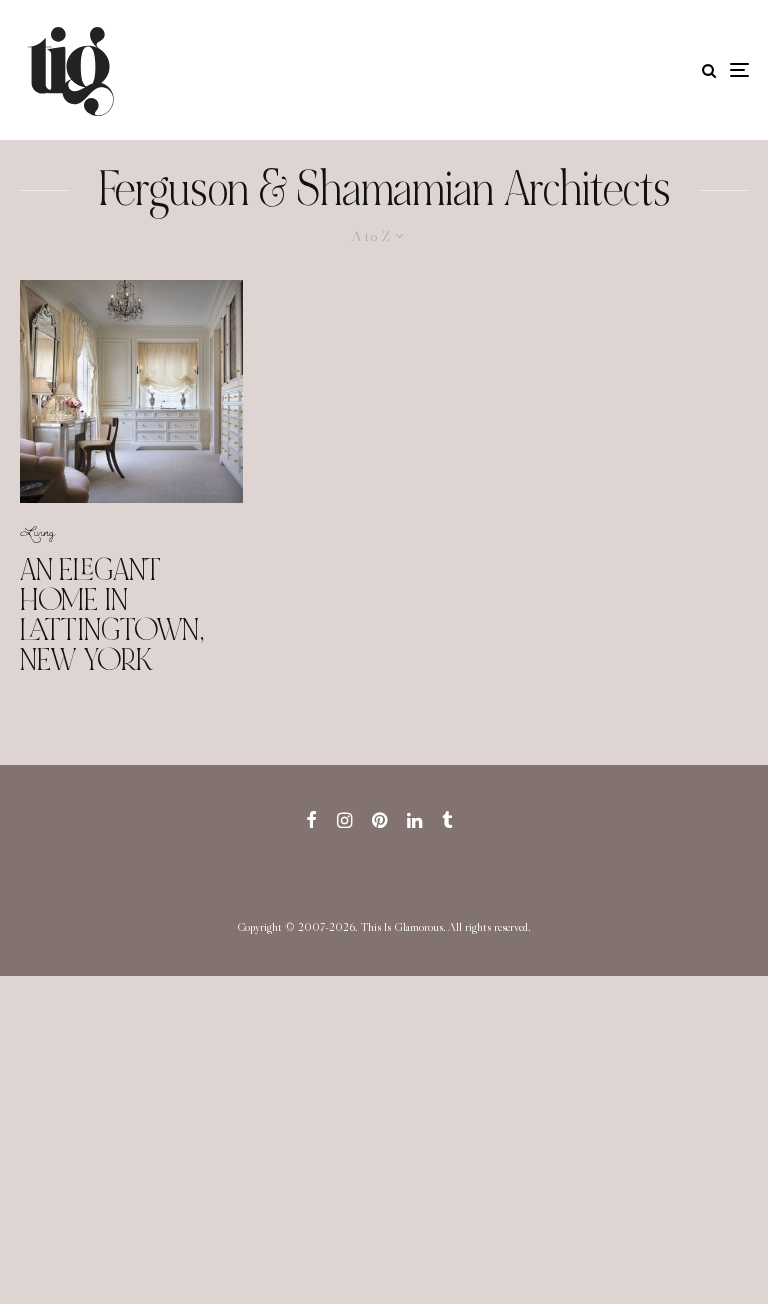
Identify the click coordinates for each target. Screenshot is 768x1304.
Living (37, 531)
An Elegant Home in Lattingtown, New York (112, 615)
